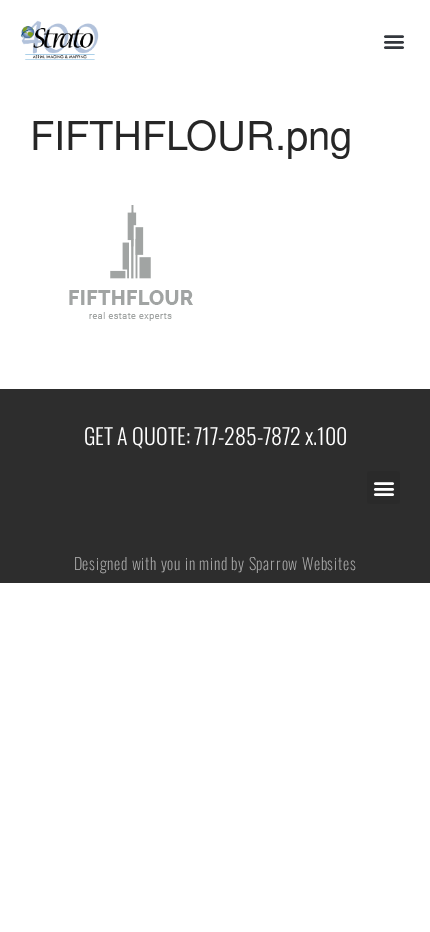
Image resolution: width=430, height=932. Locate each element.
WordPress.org (260, 709)
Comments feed (263, 679)
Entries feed (251, 650)
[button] (393, 41)
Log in (233, 620)
